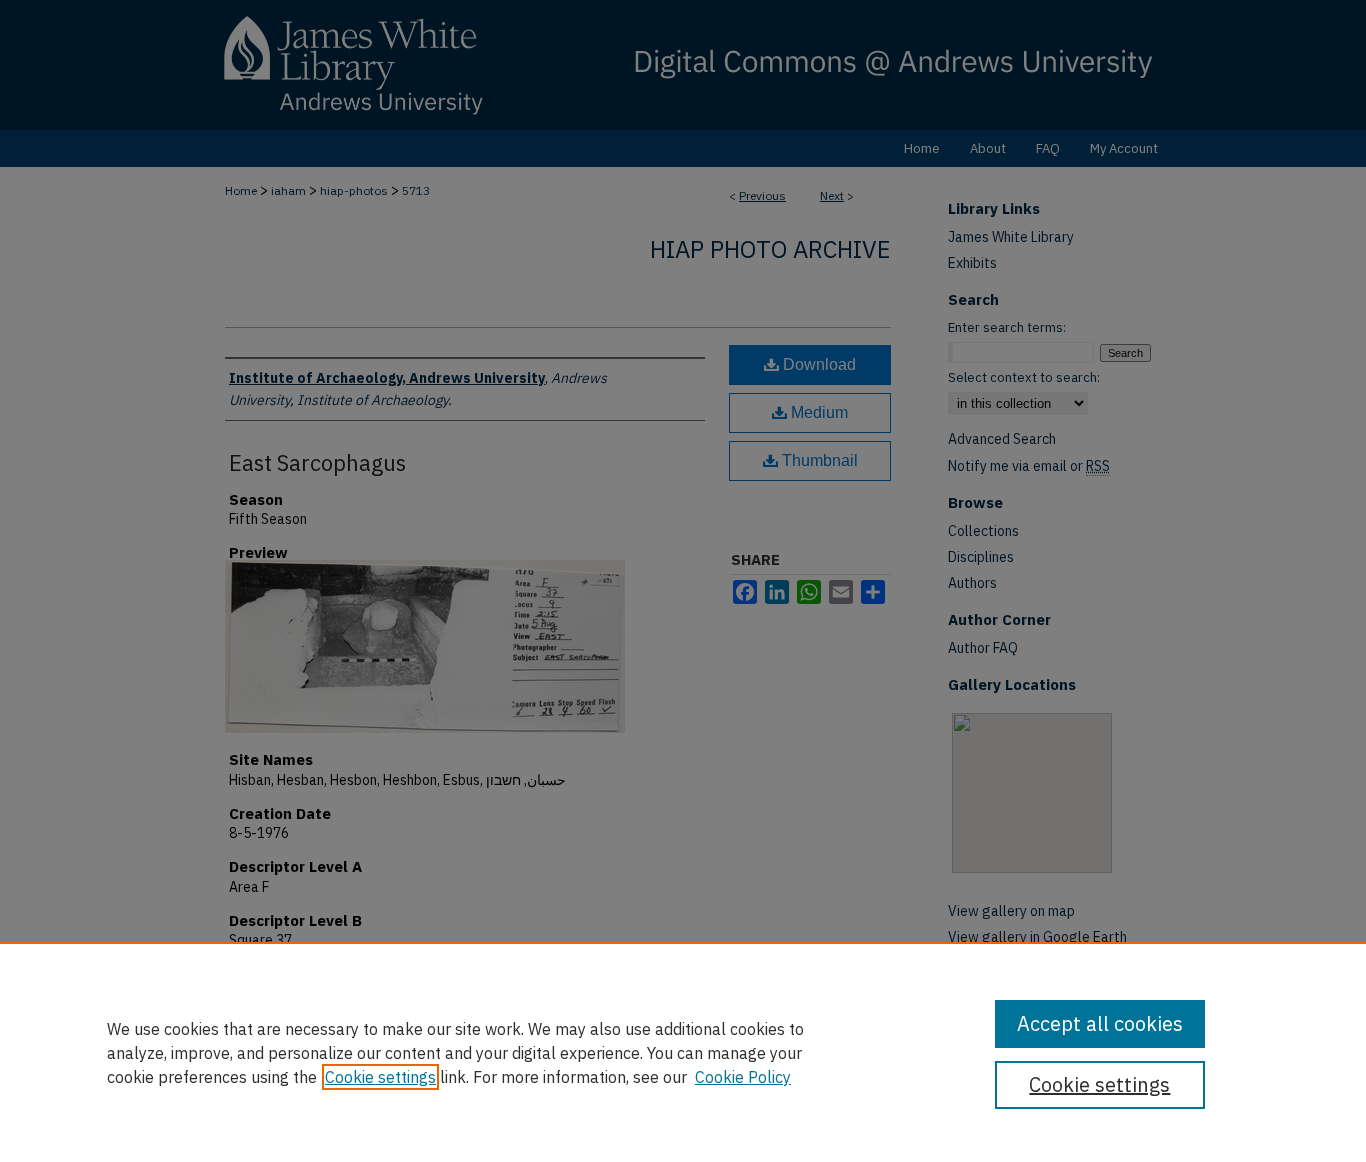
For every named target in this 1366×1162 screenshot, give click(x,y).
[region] (683, 1052)
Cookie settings (380, 1077)
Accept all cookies (1100, 1023)
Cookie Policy (743, 1077)
